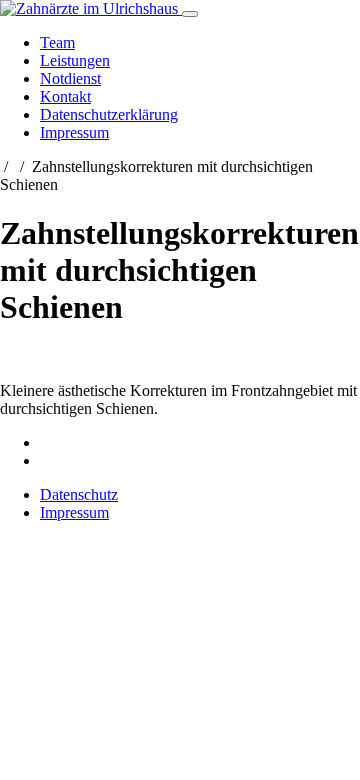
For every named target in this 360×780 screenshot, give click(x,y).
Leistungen (75, 60)
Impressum (74, 132)
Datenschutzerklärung (109, 114)
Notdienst (70, 78)
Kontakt (65, 96)
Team (57, 42)
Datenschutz (79, 494)
